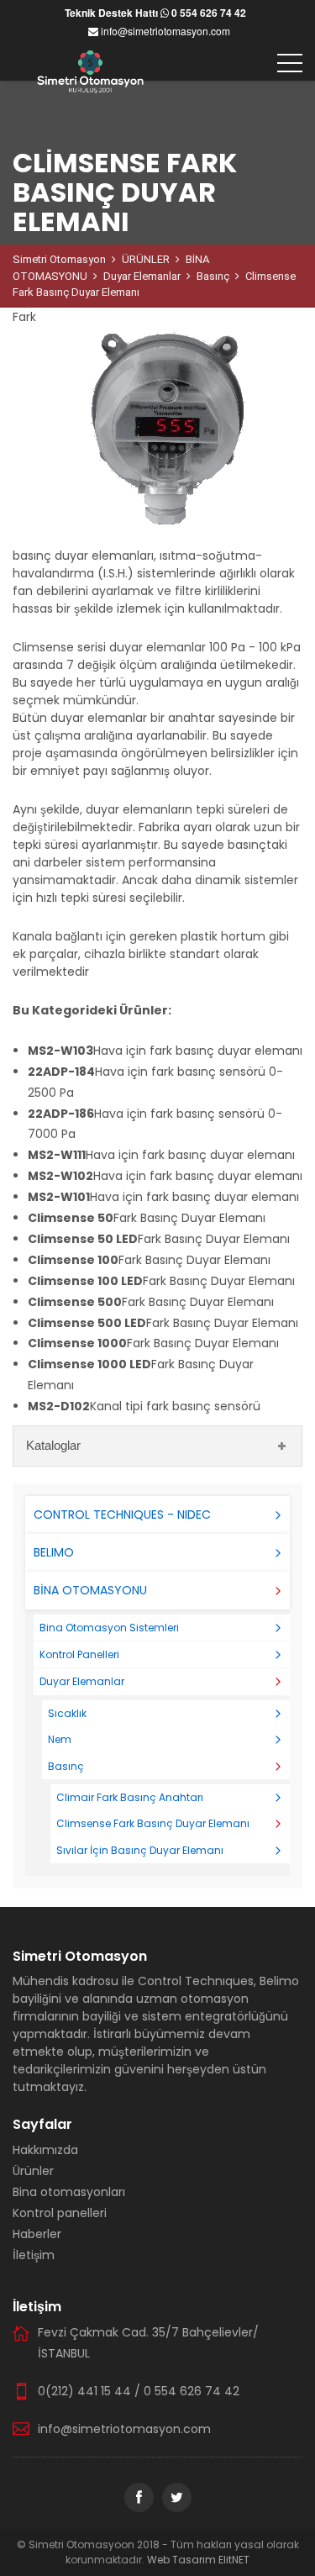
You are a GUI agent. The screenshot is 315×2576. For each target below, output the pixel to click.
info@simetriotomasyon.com (164, 31)
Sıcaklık (67, 1713)
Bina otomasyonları (69, 2192)
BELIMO (54, 1552)
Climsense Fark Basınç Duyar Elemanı (153, 1823)
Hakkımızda (45, 2150)
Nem (60, 1739)
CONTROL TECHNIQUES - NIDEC (122, 1515)
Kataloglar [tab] (53, 1445)
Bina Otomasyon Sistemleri (109, 1628)
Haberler (37, 2234)
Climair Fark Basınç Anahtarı (130, 1797)
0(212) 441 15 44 (84, 2391)
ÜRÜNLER (146, 259)
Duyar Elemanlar (142, 276)
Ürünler (33, 2171)
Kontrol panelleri (60, 2213)
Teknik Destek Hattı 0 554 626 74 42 (155, 13)
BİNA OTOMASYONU (90, 1590)
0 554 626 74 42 (192, 2391)
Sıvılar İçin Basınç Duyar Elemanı (140, 1850)
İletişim (34, 2255)
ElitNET (234, 2560)
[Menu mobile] (290, 63)
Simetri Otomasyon (59, 259)
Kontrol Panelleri (79, 1654)
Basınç (213, 276)
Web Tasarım (183, 2560)
